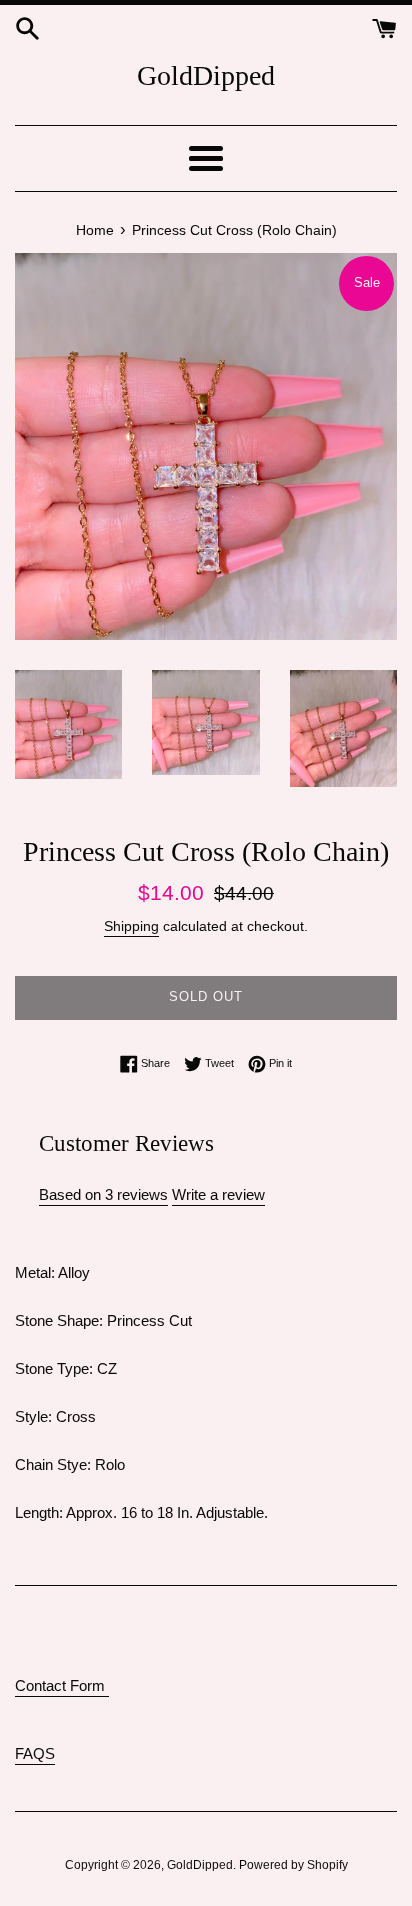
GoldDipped (206, 75)
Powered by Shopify (293, 1865)
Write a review (218, 1194)
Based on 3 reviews (103, 1194)
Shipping (131, 926)
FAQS (35, 1753)
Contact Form (62, 1685)
